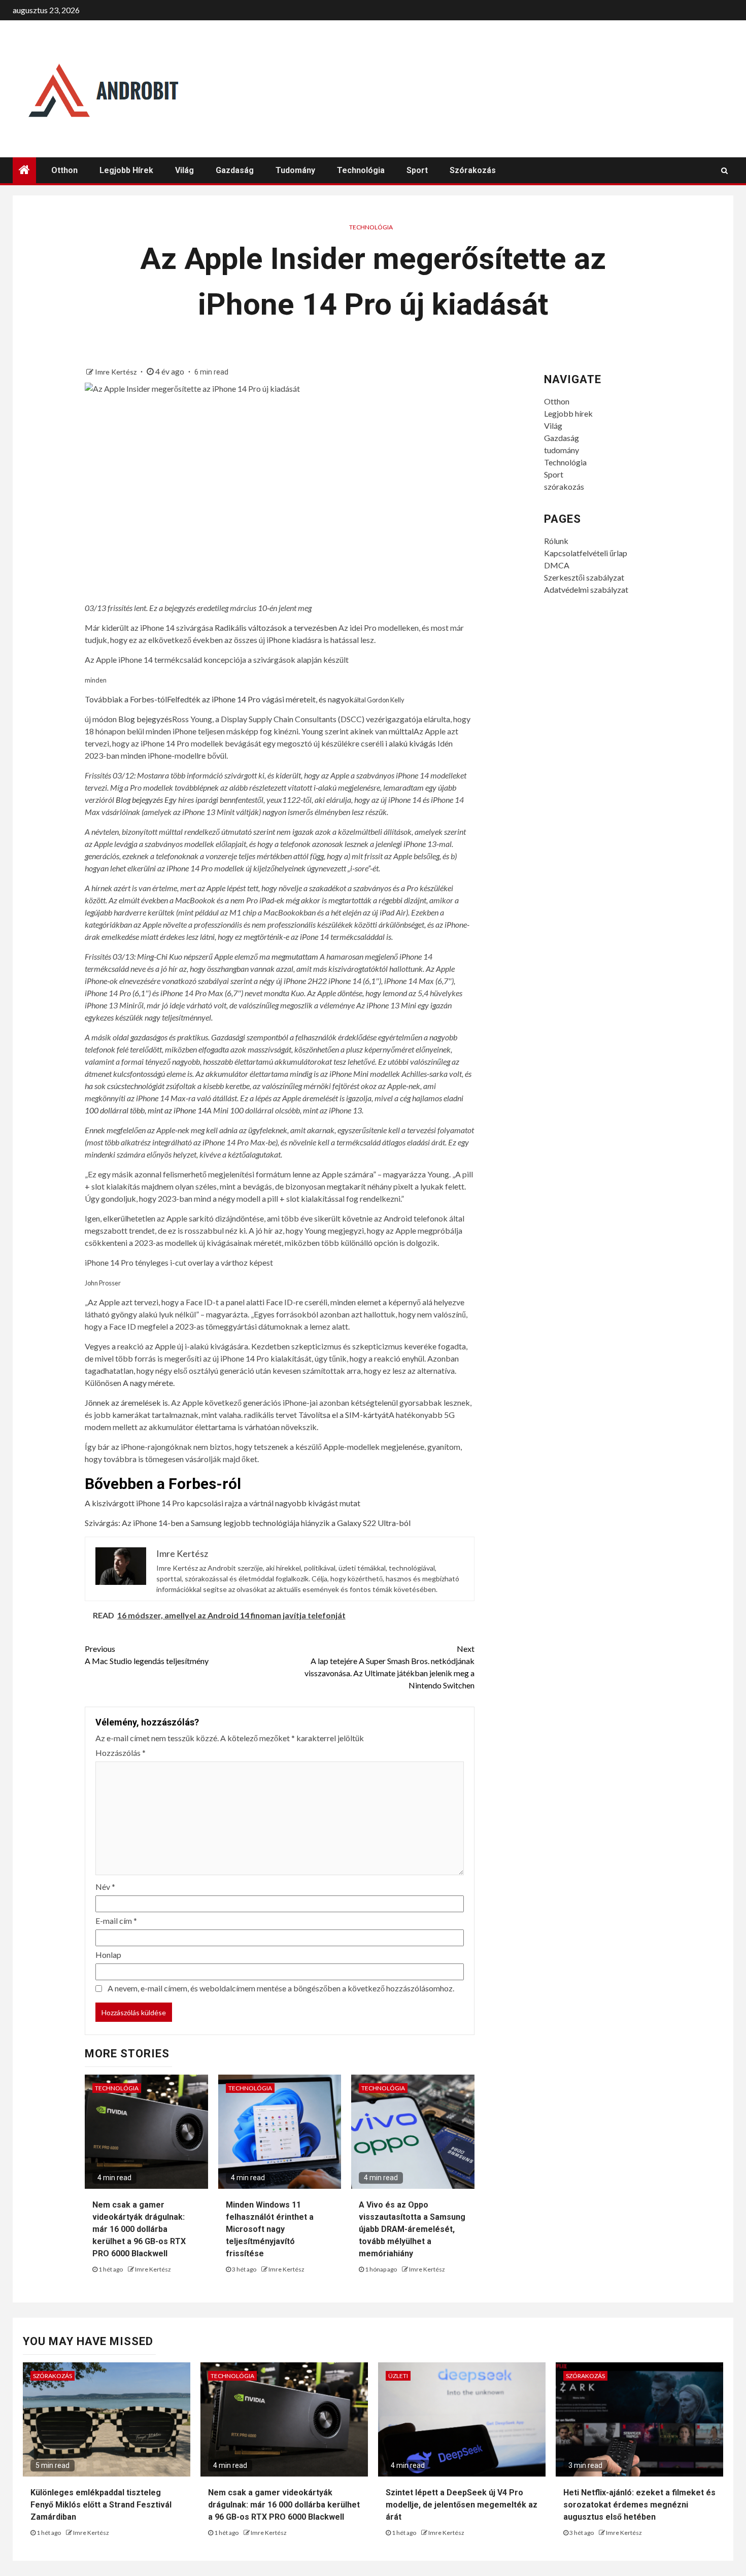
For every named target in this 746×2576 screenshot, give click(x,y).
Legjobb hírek (126, 170)
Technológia (361, 170)
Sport (417, 170)
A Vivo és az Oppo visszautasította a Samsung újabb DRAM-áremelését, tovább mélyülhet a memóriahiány (412, 2229)
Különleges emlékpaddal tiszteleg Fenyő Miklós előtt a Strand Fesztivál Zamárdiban (101, 2505)
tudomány (295, 170)
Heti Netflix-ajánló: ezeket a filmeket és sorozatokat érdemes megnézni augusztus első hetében (639, 2505)
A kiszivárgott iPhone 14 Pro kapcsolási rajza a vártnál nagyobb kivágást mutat (223, 1503)
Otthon (64, 170)
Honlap (108, 1955)
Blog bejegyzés (145, 719)
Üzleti (398, 2376)
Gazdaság (235, 170)
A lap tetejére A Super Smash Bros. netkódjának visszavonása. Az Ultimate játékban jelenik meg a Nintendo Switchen (389, 1667)
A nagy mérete (148, 1383)
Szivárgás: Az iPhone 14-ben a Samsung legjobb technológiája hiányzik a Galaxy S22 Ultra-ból (248, 1523)
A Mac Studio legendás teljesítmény (147, 1655)
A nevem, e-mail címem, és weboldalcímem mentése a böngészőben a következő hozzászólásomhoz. (281, 1988)
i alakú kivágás (411, 743)
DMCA (557, 565)
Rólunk (556, 541)
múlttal (401, 731)
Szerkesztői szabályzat (584, 577)
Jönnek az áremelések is (126, 1402)
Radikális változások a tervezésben (276, 628)
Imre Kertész (116, 372)
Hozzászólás (121, 1753)
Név (105, 1887)
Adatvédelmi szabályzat (586, 589)
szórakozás (473, 170)
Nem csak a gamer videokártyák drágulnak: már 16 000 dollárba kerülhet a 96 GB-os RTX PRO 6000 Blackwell (139, 2229)
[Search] (724, 171)
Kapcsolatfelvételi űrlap (586, 553)
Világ (184, 170)
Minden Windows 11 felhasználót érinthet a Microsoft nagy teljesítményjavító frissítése (270, 2229)
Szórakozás (53, 2376)
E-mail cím (116, 1921)
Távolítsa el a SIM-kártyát (344, 1415)
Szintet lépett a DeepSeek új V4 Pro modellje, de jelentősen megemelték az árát (462, 2505)
